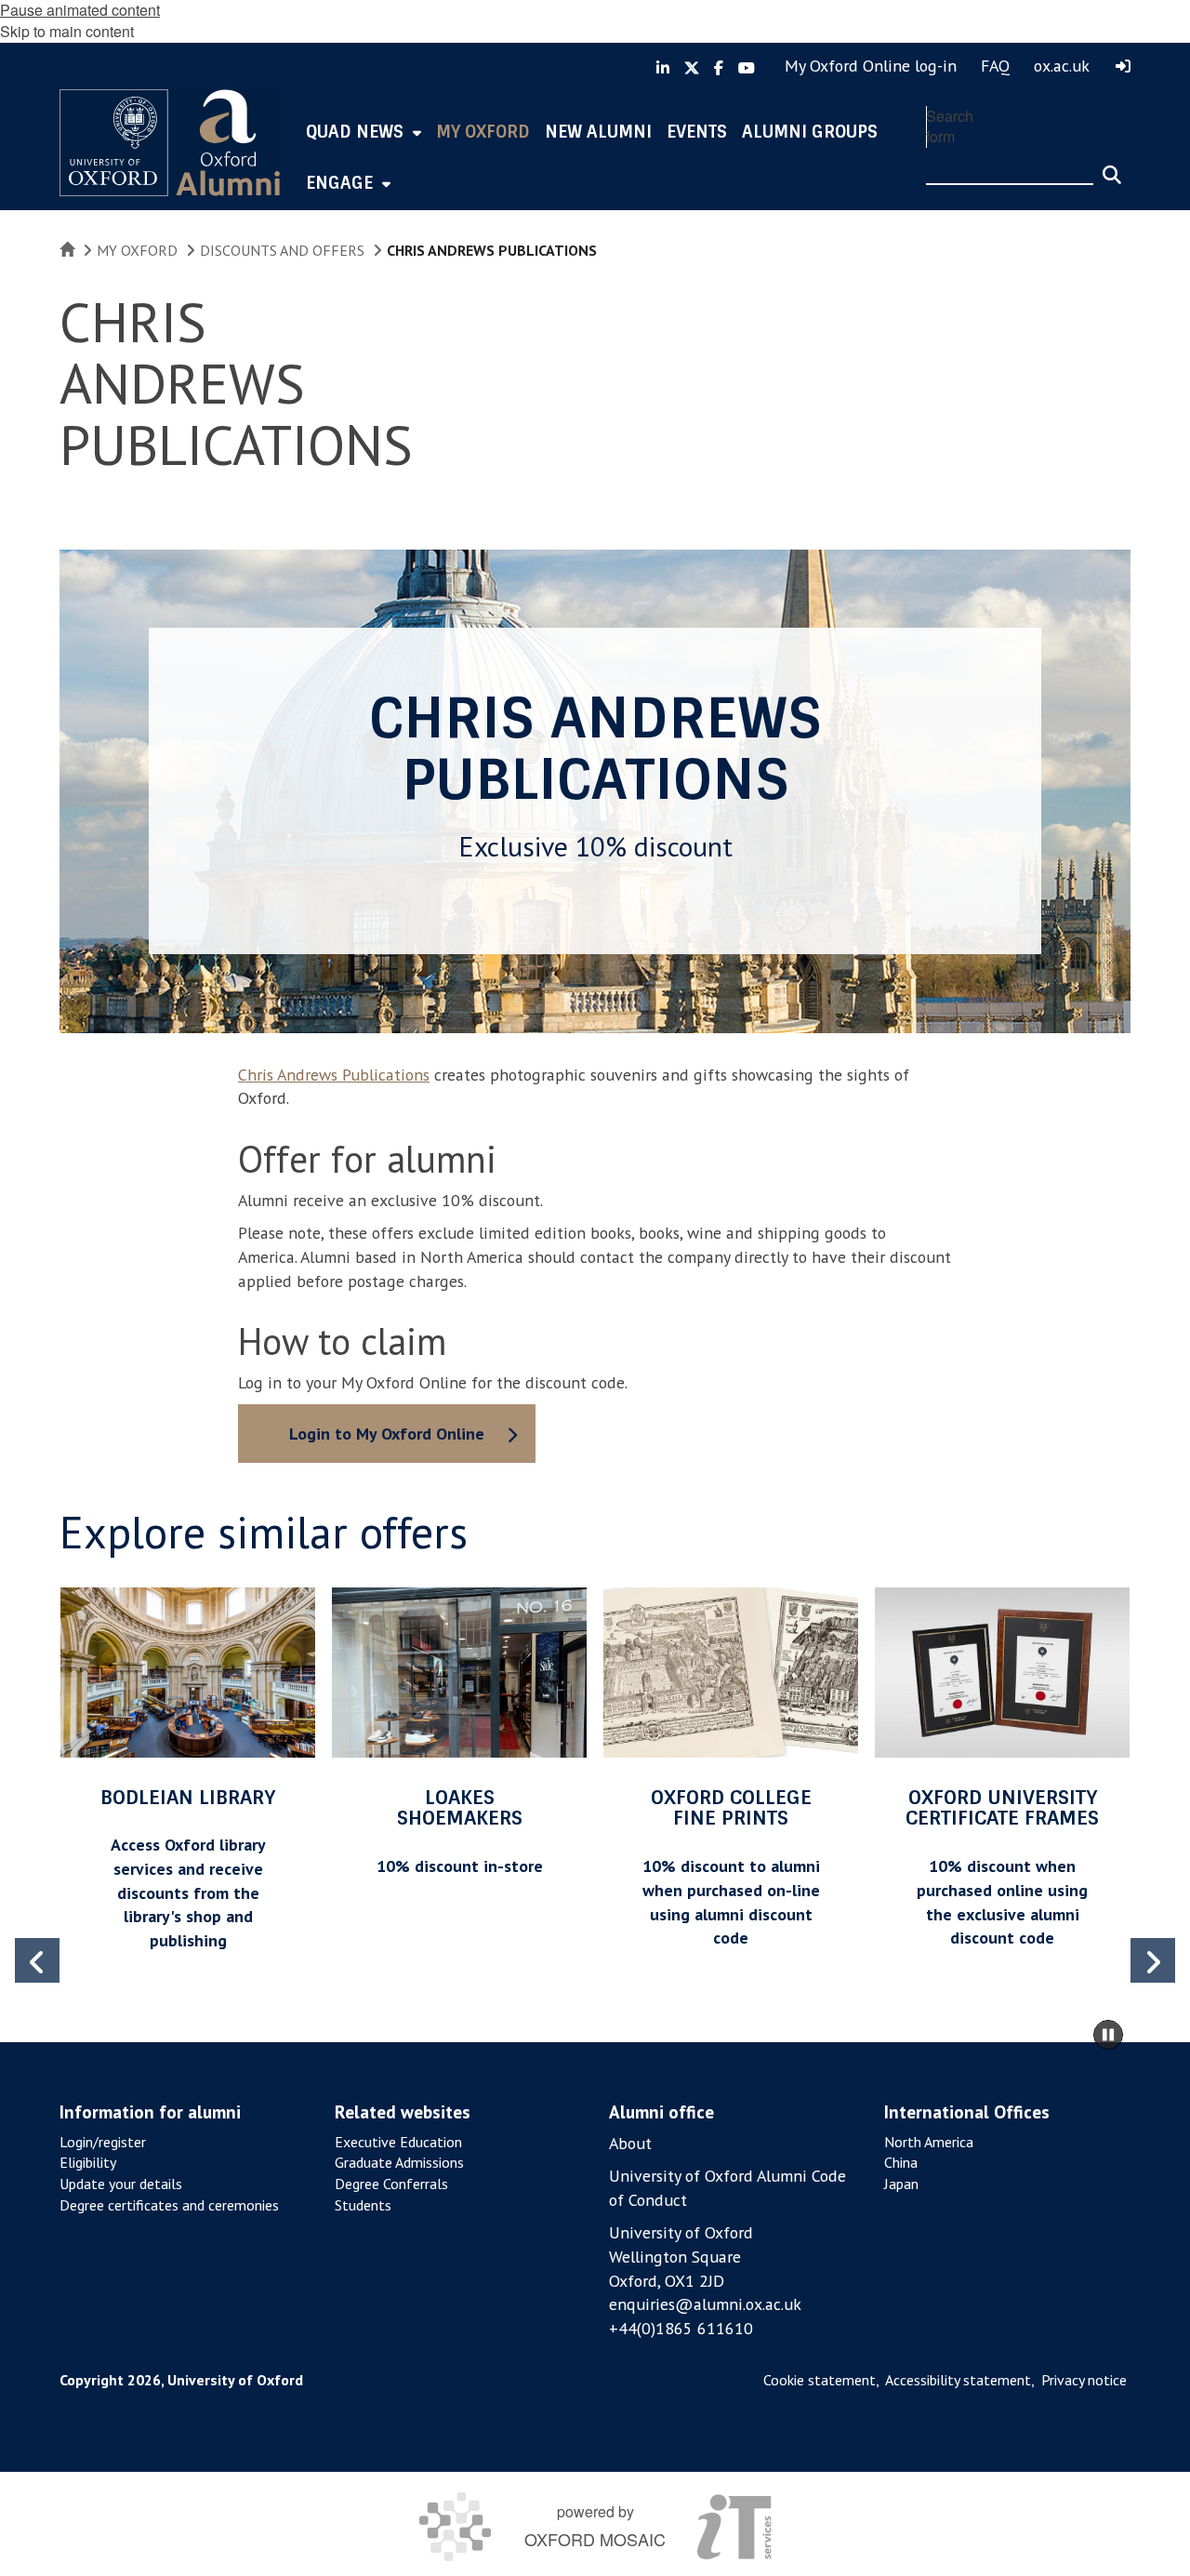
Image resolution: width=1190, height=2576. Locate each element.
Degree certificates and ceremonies (169, 2205)
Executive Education (398, 2142)
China (901, 2162)
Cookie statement (820, 2380)
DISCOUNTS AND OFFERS (282, 250)
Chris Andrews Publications (334, 1075)
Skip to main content (67, 31)
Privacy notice (1084, 2380)
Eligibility (88, 2162)
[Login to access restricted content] (1123, 66)
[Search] (1112, 166)
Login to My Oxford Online (387, 1434)
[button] (1153, 1960)
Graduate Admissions (399, 2162)
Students (363, 2205)
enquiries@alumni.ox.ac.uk (705, 2304)
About (630, 2143)
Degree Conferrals (391, 2184)
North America (929, 2142)
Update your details (121, 2184)
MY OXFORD (137, 250)
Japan (901, 2184)
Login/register (103, 2142)
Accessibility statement (958, 2380)
